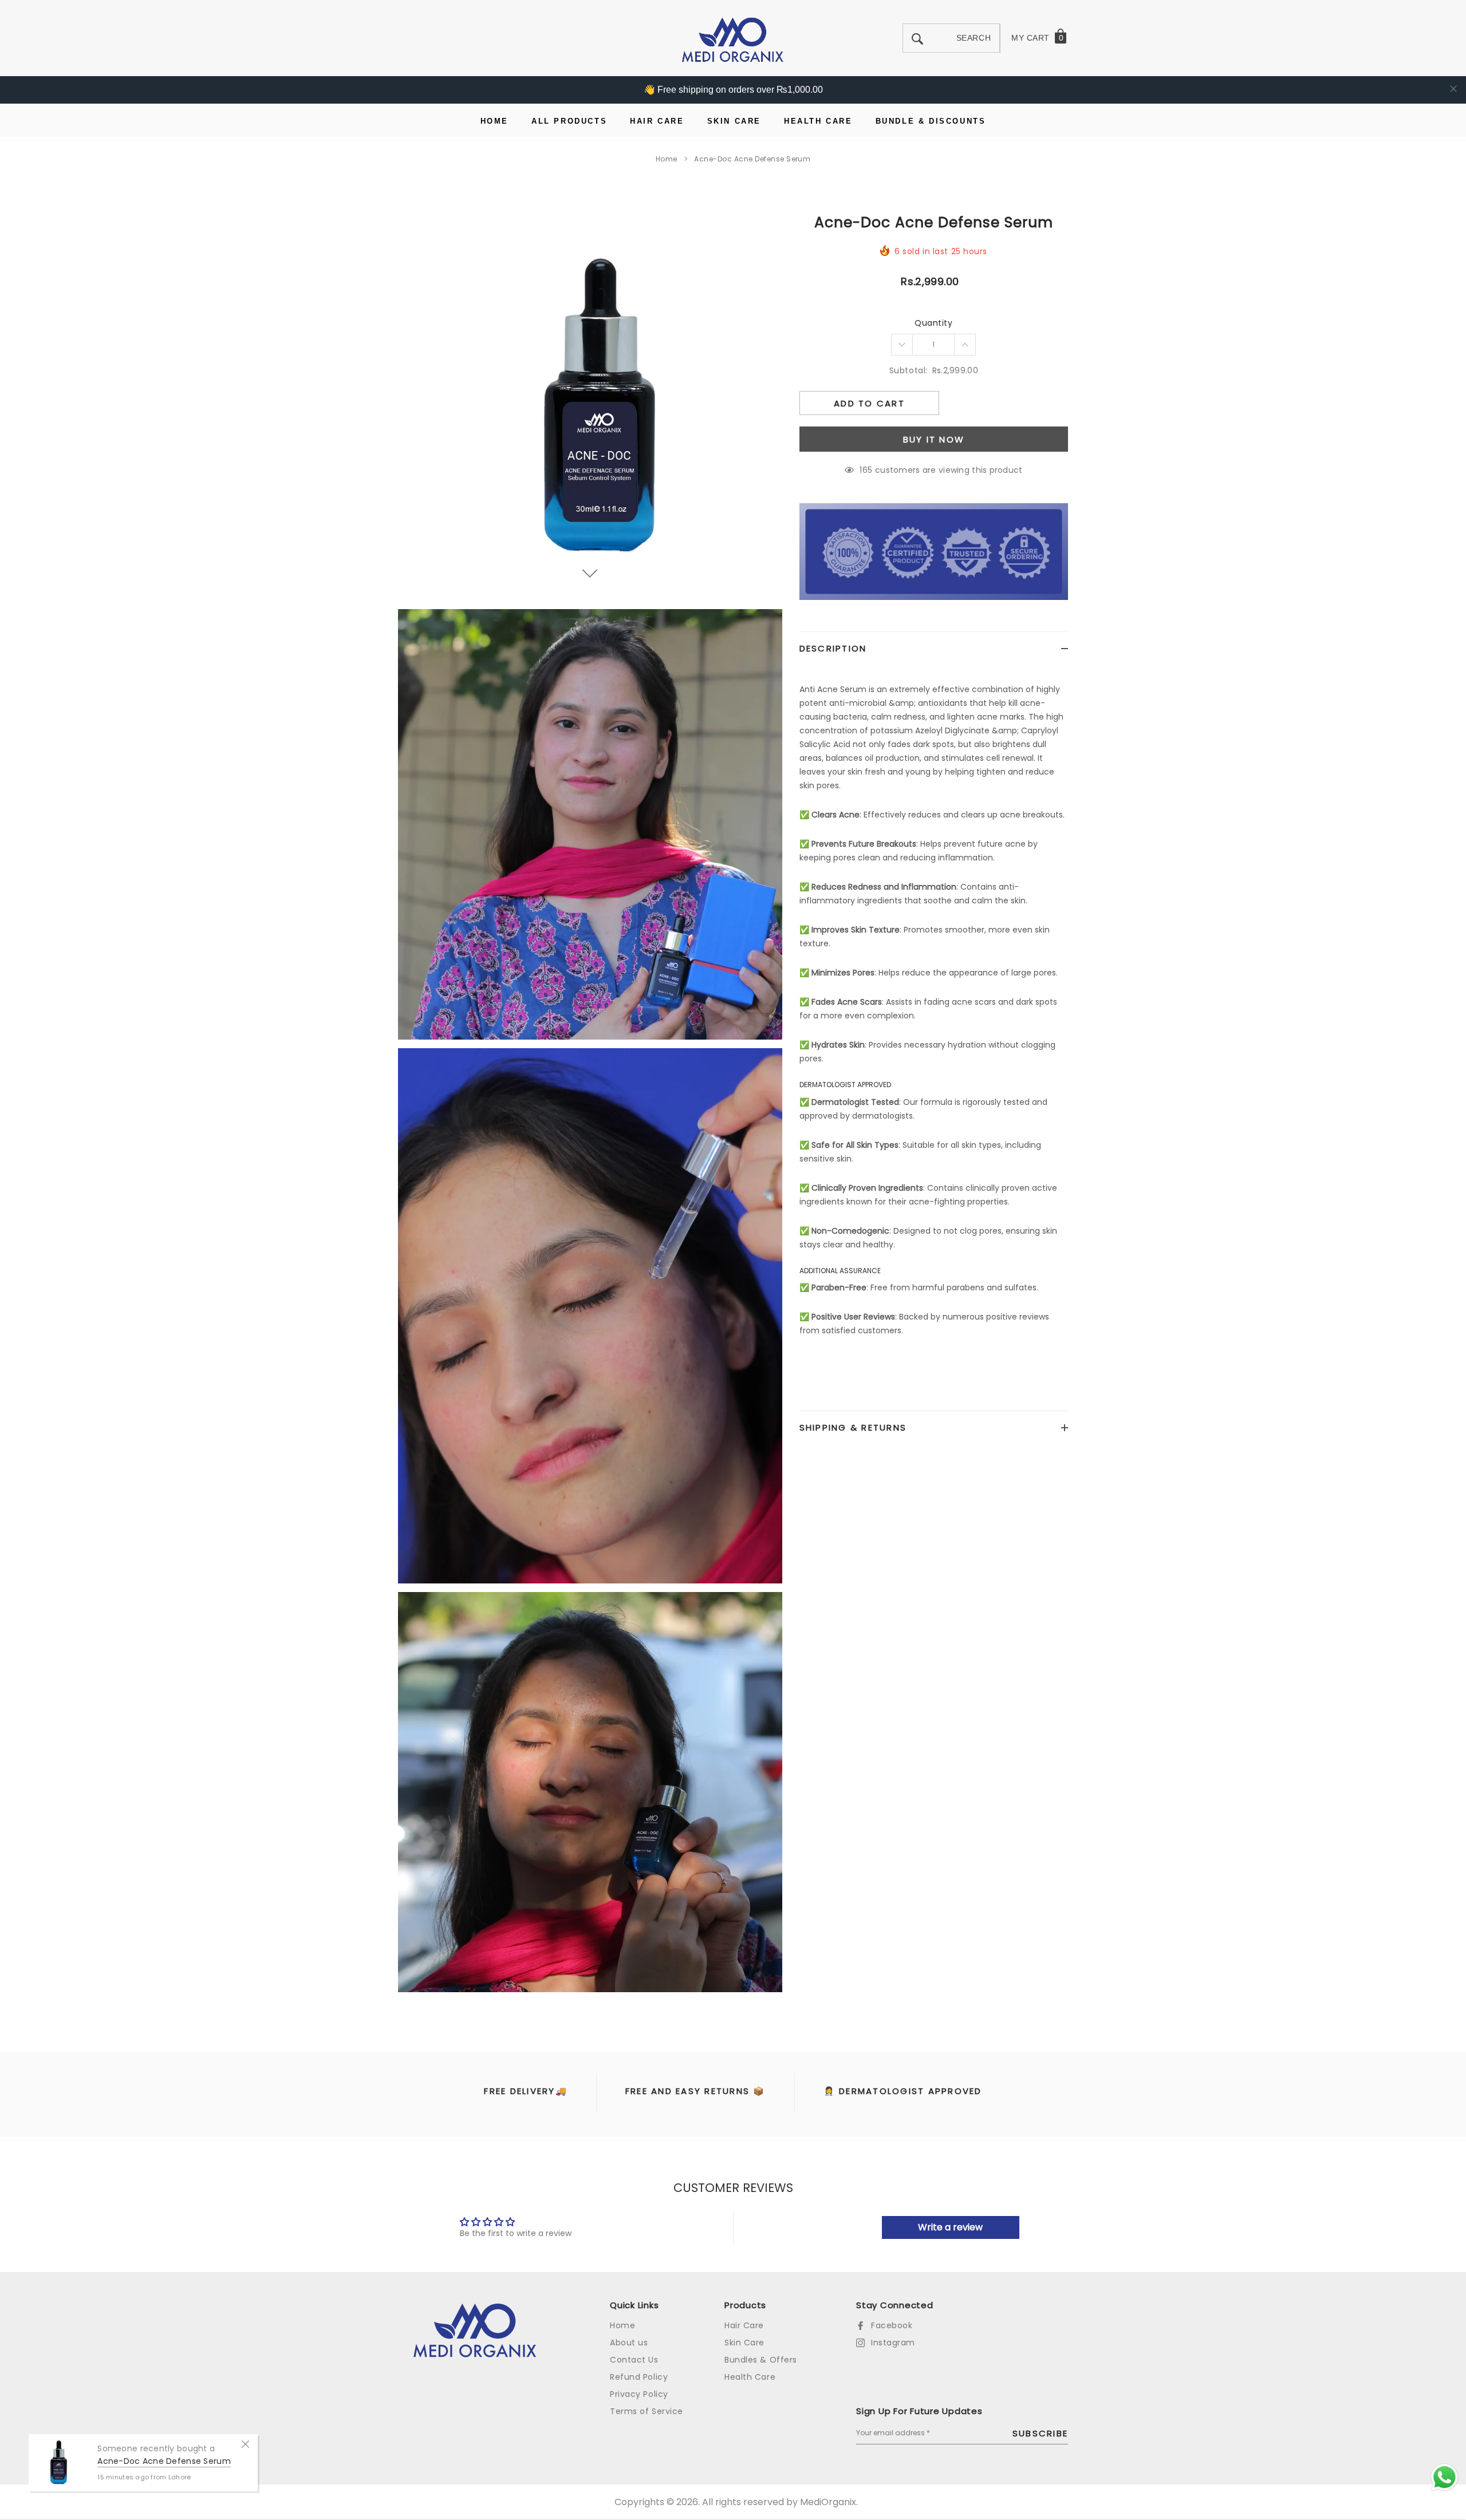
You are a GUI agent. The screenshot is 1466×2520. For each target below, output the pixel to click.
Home (667, 159)
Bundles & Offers (761, 2360)
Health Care (750, 2377)
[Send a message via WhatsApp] (1445, 2477)
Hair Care (744, 2325)
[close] (1453, 89)
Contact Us (634, 2360)
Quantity (933, 323)
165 (866, 470)
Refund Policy (639, 2377)
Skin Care (744, 2343)
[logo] (733, 39)
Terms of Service (647, 2411)
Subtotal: (909, 370)
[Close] (245, 2443)
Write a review (950, 2227)
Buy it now (934, 439)
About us (629, 2343)
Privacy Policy (639, 2394)
